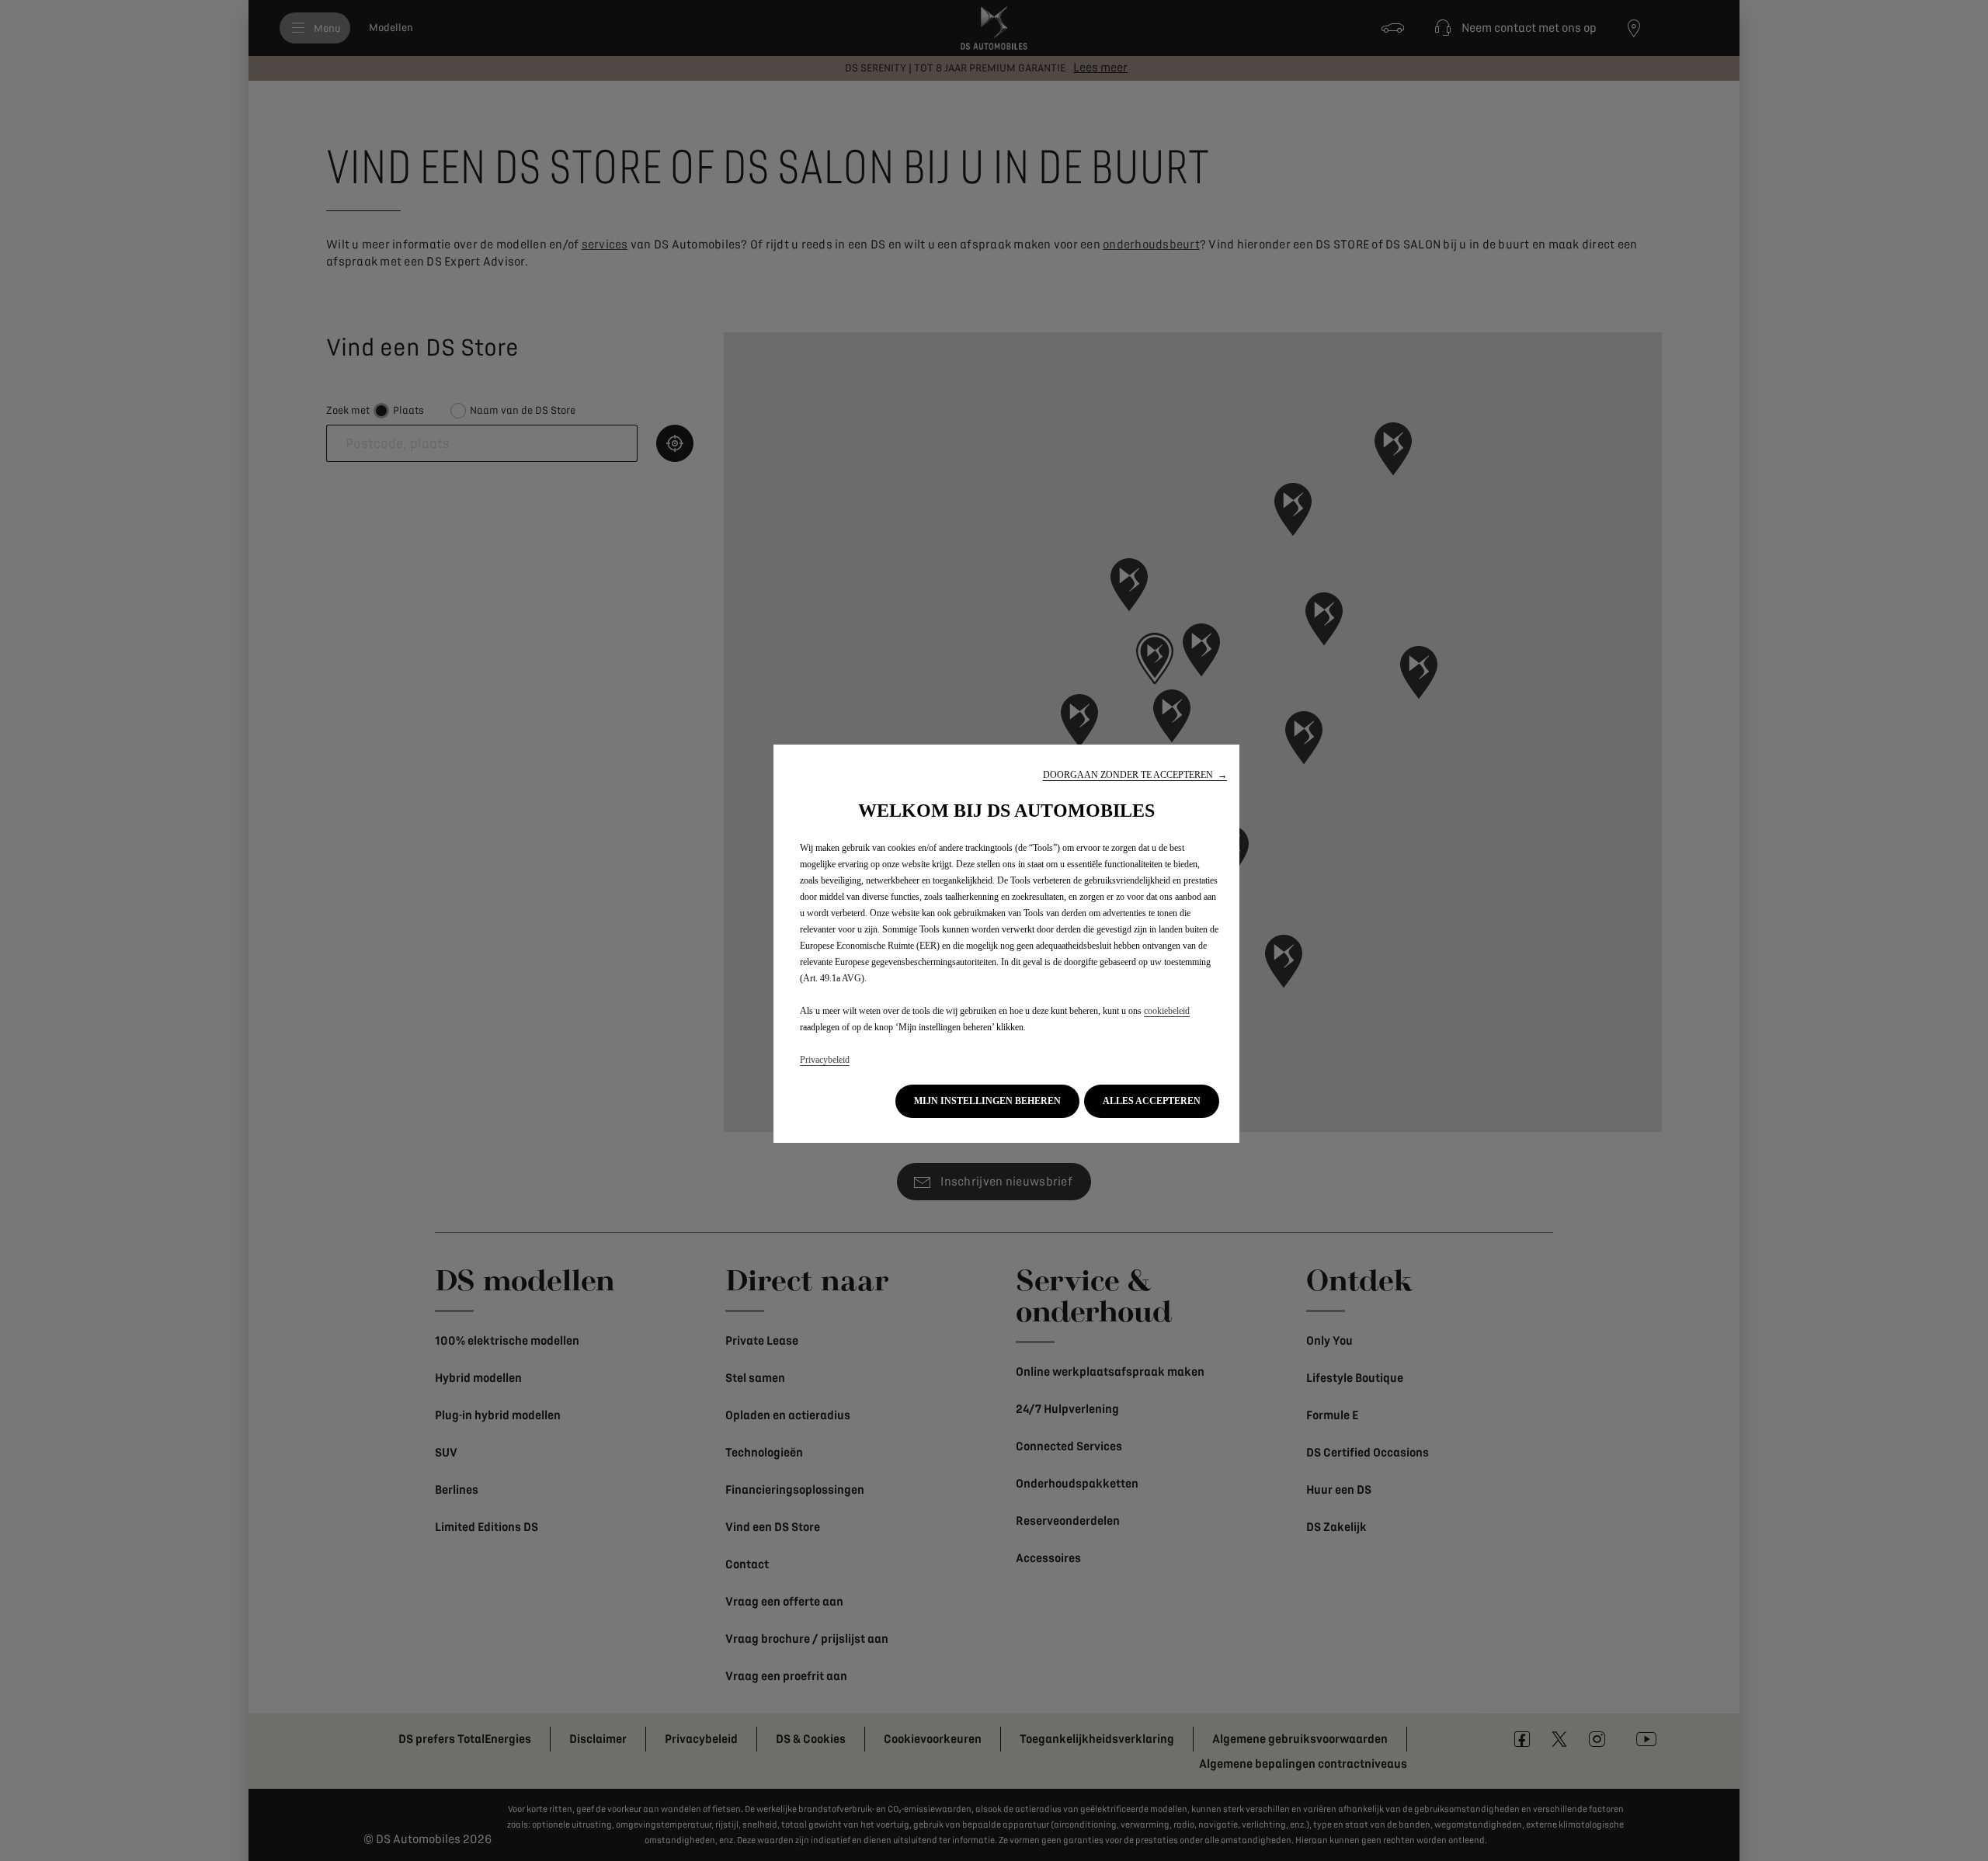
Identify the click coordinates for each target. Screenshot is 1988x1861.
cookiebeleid (1167, 1011)
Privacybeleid (825, 1060)
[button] (1135, 775)
